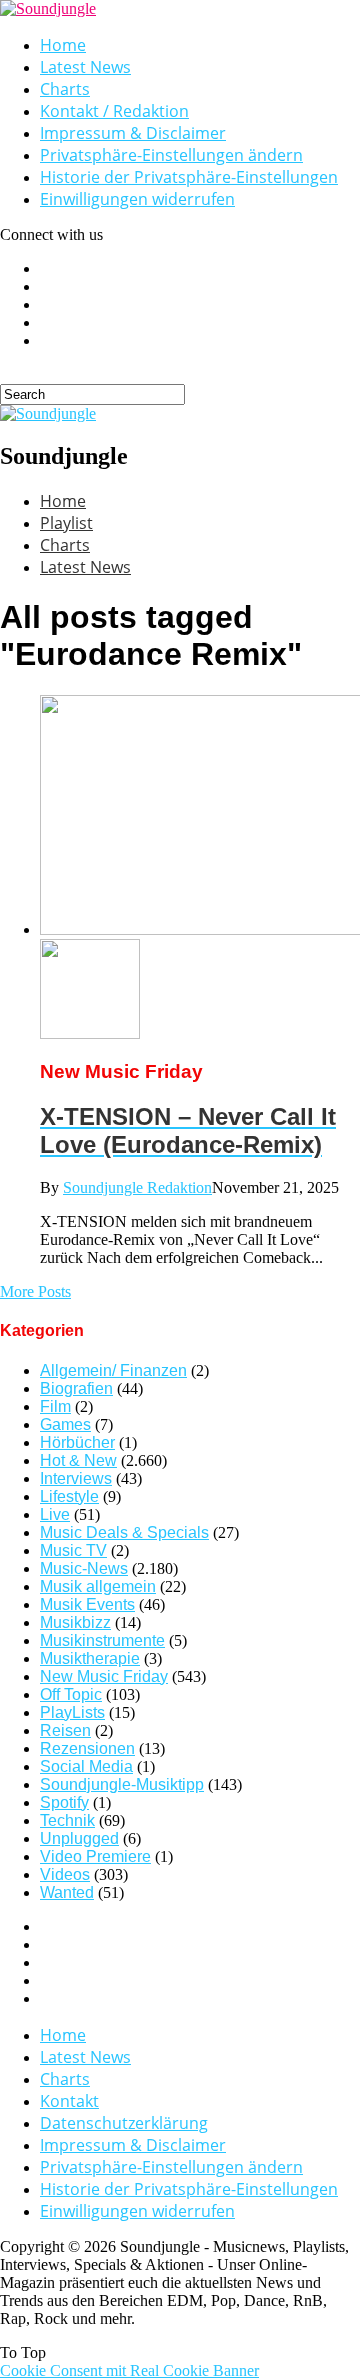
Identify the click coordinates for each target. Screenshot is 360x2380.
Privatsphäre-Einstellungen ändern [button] (171, 155)
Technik (67, 1820)
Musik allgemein (98, 1586)
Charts (65, 89)
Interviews (76, 1478)
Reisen (65, 1730)
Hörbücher (77, 1442)
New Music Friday (104, 1676)
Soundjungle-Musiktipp (122, 1784)
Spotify (64, 1802)
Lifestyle (69, 1496)
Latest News (85, 67)
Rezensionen (87, 1748)
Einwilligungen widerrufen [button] (137, 199)
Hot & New (78, 1460)
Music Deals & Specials (124, 1532)
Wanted (67, 1892)
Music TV (73, 1550)
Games (65, 1424)
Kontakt (69, 2101)
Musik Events (87, 1604)
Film (55, 1406)
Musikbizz (75, 1622)
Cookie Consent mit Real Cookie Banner (129, 2370)
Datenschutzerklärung (124, 2123)
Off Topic (71, 1694)
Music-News (84, 1568)
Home (63, 45)
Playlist (66, 523)
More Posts (35, 1291)
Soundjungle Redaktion (137, 1187)
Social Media (86, 1766)
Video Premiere (95, 1856)
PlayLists (72, 1712)
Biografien (76, 1388)
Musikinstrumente (102, 1640)
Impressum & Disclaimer (133, 133)
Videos (65, 1874)
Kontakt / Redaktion (114, 111)
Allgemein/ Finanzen (113, 1370)
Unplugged (79, 1838)
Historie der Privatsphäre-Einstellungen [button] (189, 177)
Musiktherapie (90, 1658)
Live (55, 1514)
